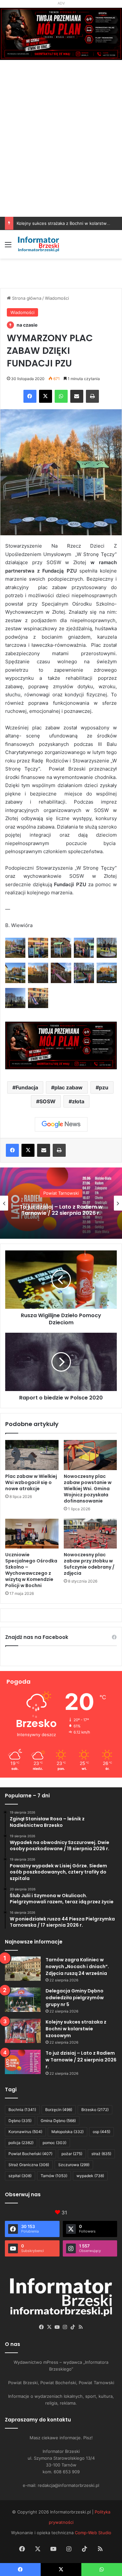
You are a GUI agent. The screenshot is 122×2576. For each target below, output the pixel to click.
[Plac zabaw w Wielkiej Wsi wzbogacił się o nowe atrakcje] (32, 1455)
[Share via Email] (77, 396)
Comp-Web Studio (93, 2533)
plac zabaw (68, 1087)
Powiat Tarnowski (61, 1193)
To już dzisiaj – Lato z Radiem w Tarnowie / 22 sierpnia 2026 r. (61, 1210)
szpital (20, 2176)
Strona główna (26, 298)
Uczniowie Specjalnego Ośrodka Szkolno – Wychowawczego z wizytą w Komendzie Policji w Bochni (31, 1570)
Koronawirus (25, 2132)
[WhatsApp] (61, 396)
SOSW (47, 1101)
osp (102, 2132)
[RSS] (81, 2327)
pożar (72, 2154)
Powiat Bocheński (30, 2154)
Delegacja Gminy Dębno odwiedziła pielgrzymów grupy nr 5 (75, 1998)
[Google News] (61, 1124)
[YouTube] (57, 2327)
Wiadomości (57, 298)
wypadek (90, 2176)
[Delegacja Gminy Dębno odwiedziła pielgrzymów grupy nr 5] (23, 2000)
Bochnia (22, 2110)
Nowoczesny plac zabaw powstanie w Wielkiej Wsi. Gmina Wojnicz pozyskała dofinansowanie (88, 1489)
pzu (104, 1087)
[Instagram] (65, 2327)
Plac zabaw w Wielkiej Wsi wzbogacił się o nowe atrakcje (31, 1482)
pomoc (54, 2143)
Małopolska (68, 2132)
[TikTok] (73, 2327)
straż (101, 2154)
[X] (46, 396)
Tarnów (54, 2176)
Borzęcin (59, 2110)
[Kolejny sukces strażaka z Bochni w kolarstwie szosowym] (23, 2031)
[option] (61, 1203)
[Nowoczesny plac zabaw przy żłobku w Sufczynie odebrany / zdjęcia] (90, 1534)
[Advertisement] (61, 153)
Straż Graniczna (29, 2165)
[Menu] (8, 247)
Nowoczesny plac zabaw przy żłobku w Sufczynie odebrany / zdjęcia (89, 1564)
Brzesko (95, 2110)
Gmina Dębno (58, 2121)
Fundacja (27, 1087)
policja (21, 2143)
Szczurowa (74, 2165)
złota (78, 1101)
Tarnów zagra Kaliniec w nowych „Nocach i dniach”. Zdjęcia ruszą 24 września (77, 1967)
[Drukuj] (92, 396)
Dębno (20, 2121)
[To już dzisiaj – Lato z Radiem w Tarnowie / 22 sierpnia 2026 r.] (23, 2062)
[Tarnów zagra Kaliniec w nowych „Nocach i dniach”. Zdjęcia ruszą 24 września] (23, 1969)
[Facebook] (30, 396)
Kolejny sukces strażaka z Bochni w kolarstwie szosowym (76, 2029)
